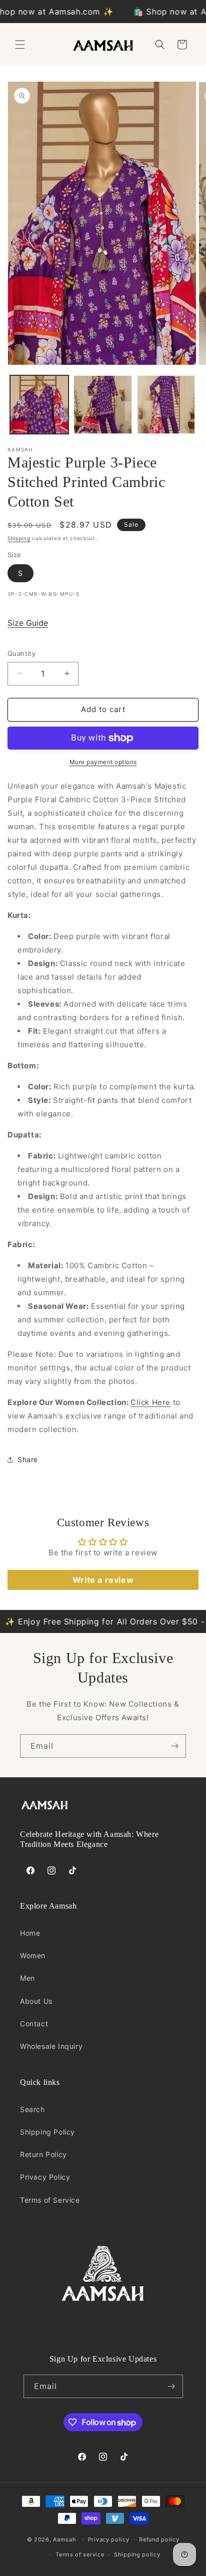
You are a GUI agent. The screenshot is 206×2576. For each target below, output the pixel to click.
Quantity (21, 653)
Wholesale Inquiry (51, 2046)
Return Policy (43, 2154)
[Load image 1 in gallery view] (39, 405)
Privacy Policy (45, 2177)
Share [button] (28, 1459)
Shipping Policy (47, 2132)
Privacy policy (109, 2539)
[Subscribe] (174, 1746)
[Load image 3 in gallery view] (166, 405)
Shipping (19, 538)
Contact (34, 2024)
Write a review (103, 1580)
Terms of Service (50, 2200)
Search (32, 2109)
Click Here (150, 1402)
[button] (20, 45)
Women (33, 1955)
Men (27, 1978)
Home (30, 1933)
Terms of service (80, 2554)
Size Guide (28, 623)
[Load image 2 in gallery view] (103, 405)
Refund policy (159, 2539)
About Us (36, 2001)
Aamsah (64, 2539)
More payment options (103, 762)
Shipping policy (137, 2554)
